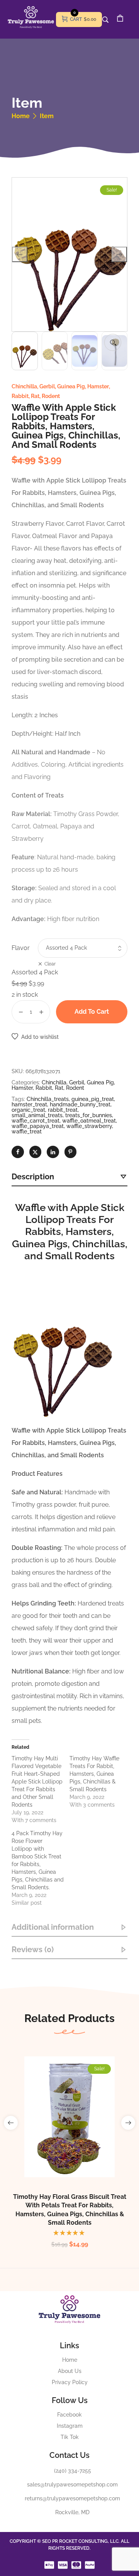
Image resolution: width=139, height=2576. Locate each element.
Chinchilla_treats (48, 1099)
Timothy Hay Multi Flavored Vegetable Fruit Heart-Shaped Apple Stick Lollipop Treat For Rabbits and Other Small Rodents (37, 1782)
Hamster (98, 386)
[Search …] (105, 20)
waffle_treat (27, 1131)
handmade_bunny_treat (80, 1104)
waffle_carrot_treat (36, 1121)
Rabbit (20, 396)
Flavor (21, 948)
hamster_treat (29, 1104)
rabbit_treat (63, 1110)
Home (21, 116)
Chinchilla (24, 386)
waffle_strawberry (89, 1126)
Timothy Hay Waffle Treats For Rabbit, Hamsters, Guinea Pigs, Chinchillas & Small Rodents (94, 1774)
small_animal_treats (37, 1115)
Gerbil (47, 386)
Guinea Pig (71, 386)
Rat (35, 396)
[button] (113, 342)
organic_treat (28, 1110)
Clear (50, 964)
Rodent (51, 396)
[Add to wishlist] (78, 2134)
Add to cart (92, 1012)
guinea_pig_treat (93, 1099)
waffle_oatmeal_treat (89, 1121)
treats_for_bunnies (89, 1115)
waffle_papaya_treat (38, 1126)
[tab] (69, 1177)
